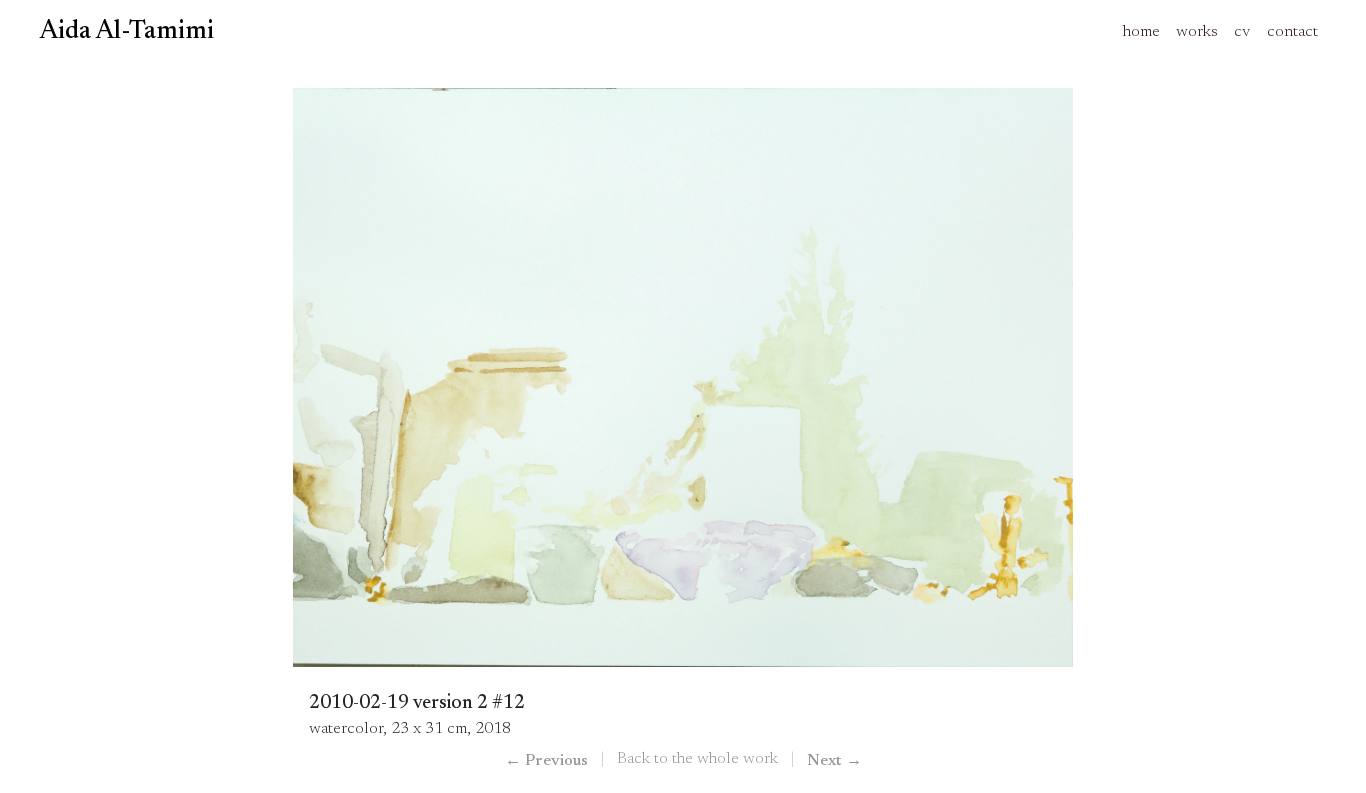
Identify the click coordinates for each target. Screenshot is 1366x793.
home (1141, 32)
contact (1292, 32)
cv (1242, 32)
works (1197, 32)
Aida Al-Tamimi (127, 32)
